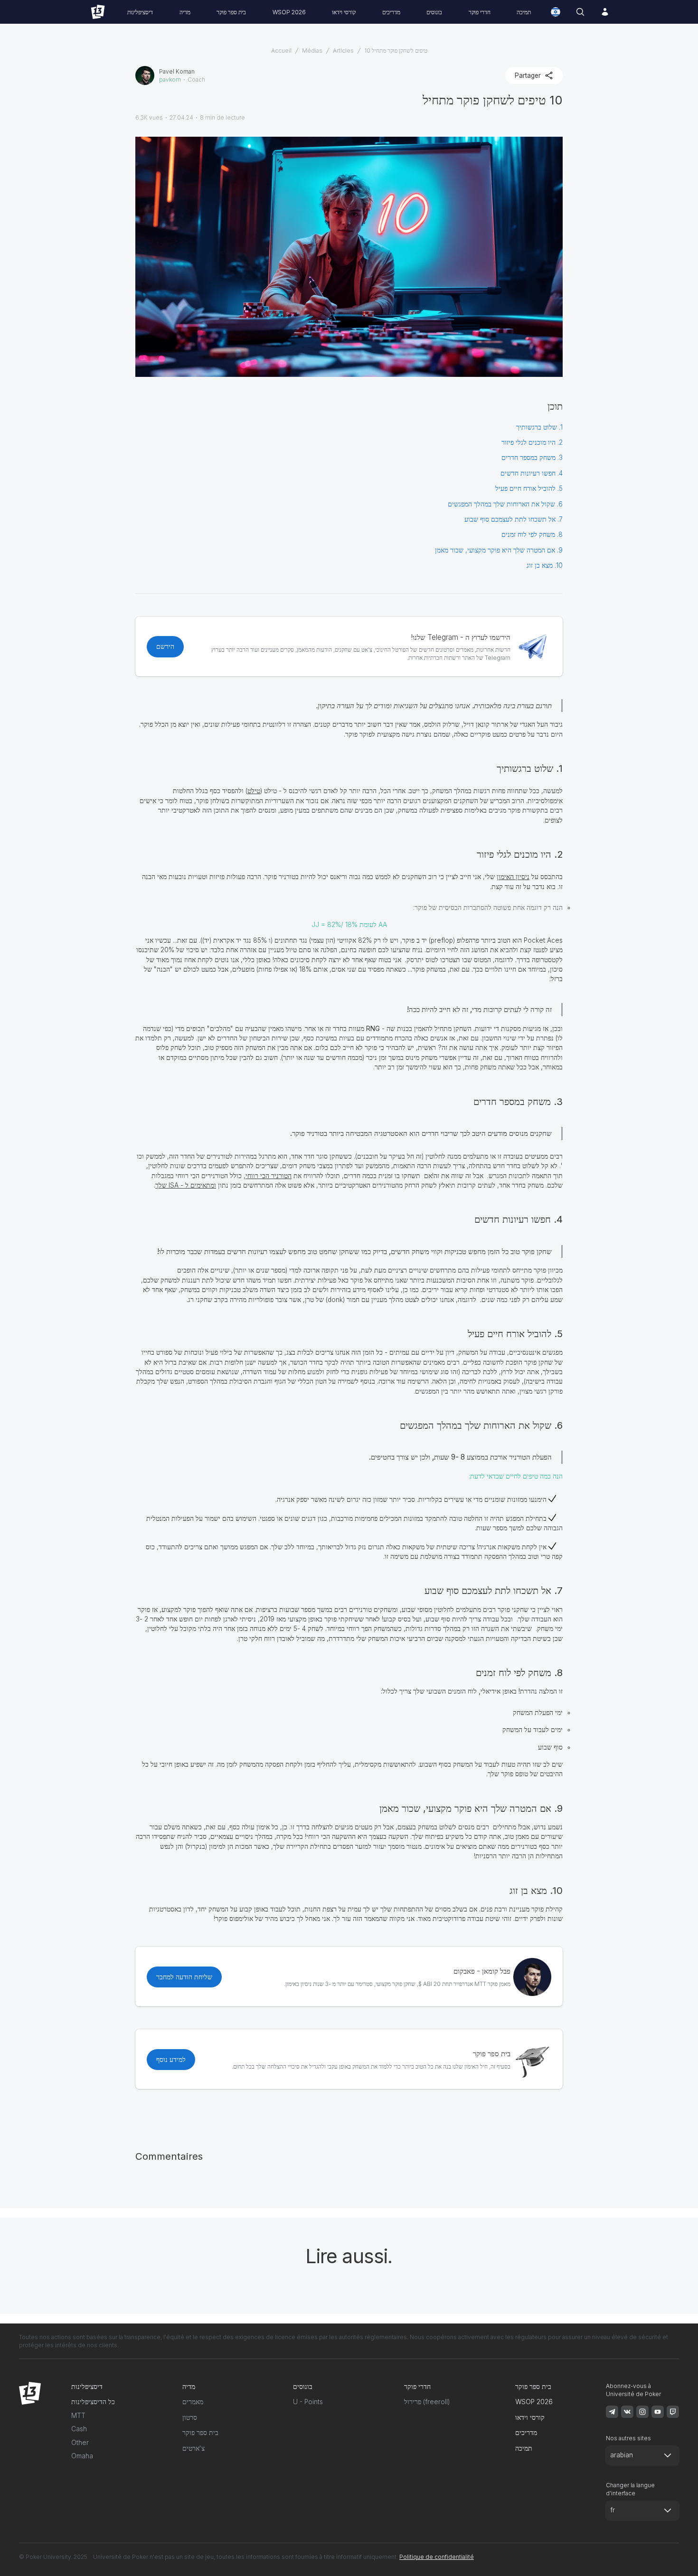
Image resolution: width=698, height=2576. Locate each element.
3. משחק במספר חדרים (532, 458)
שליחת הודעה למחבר (184, 1977)
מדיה (185, 12)
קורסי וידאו (344, 12)
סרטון (190, 2417)
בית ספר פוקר (231, 12)
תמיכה (524, 12)
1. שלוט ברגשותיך (539, 427)
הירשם (165, 646)
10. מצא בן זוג (544, 565)
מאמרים (193, 2402)
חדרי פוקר (480, 12)
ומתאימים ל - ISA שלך (186, 1185)
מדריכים (391, 12)
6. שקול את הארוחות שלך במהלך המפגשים (505, 504)
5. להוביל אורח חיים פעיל (529, 488)
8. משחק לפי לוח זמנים (532, 534)
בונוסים (434, 12)
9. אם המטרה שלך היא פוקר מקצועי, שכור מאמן (499, 550)
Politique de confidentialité (437, 2557)
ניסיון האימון (513, 877)
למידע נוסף (171, 2060)
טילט (254, 791)
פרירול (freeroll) (427, 2402)
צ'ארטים (193, 2448)
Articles (343, 51)
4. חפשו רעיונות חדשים (532, 473)
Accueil (281, 51)
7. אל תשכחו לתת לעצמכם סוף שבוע (514, 519)
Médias (312, 51)
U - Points (308, 2402)
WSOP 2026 (289, 12)
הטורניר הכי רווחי (269, 1176)
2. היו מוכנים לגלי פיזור (532, 442)
